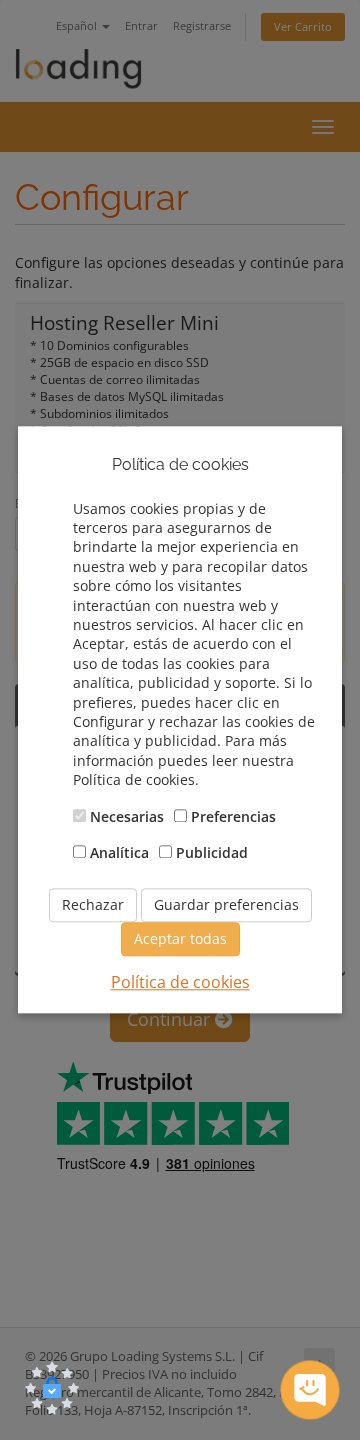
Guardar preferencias (226, 904)
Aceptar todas (180, 938)
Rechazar (93, 904)
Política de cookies (180, 982)
